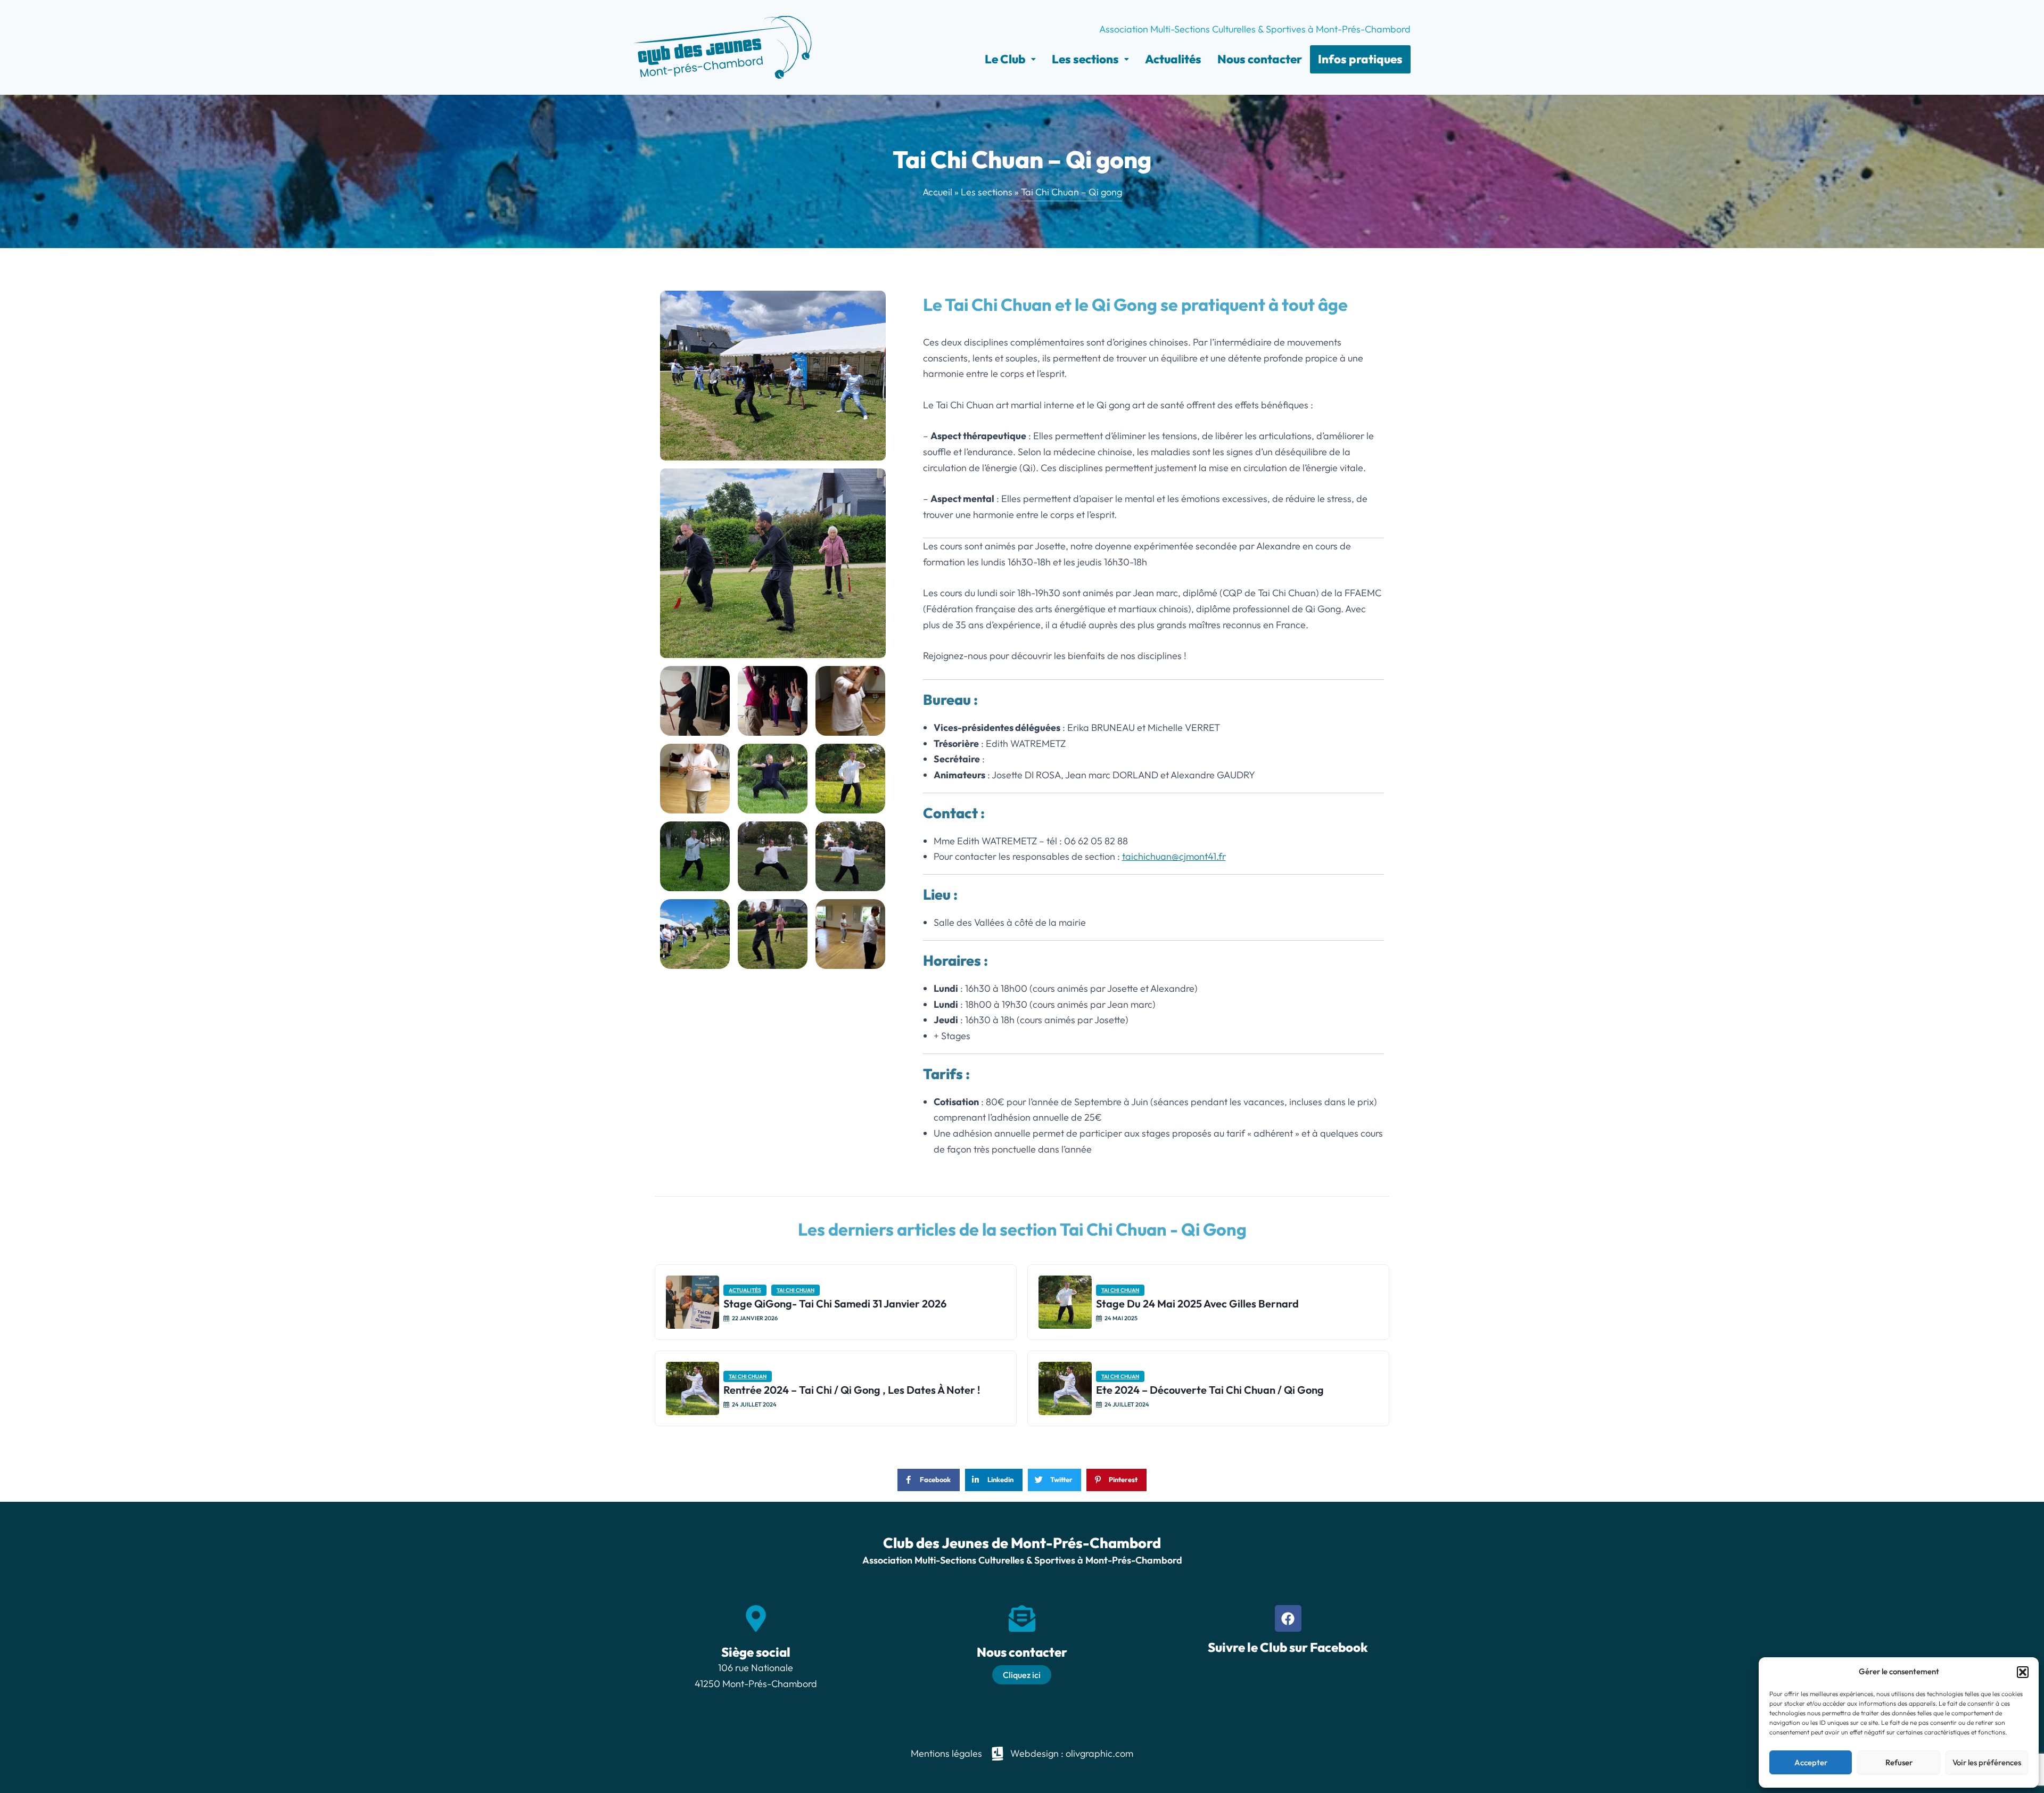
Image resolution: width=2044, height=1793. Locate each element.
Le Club (1005, 59)
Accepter (1811, 1762)
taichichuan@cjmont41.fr (1174, 856)
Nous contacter (1260, 59)
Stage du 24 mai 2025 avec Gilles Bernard (1197, 1303)
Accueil (937, 192)
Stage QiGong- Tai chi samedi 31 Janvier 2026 (835, 1303)
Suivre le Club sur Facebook (1288, 1647)
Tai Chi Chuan (796, 1290)
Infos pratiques (1360, 59)
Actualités (1173, 59)
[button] (2023, 1672)
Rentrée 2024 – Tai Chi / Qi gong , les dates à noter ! (852, 1390)
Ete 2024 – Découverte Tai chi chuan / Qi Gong (1210, 1390)
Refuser (1899, 1762)
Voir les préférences (1987, 1762)
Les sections (1085, 59)
